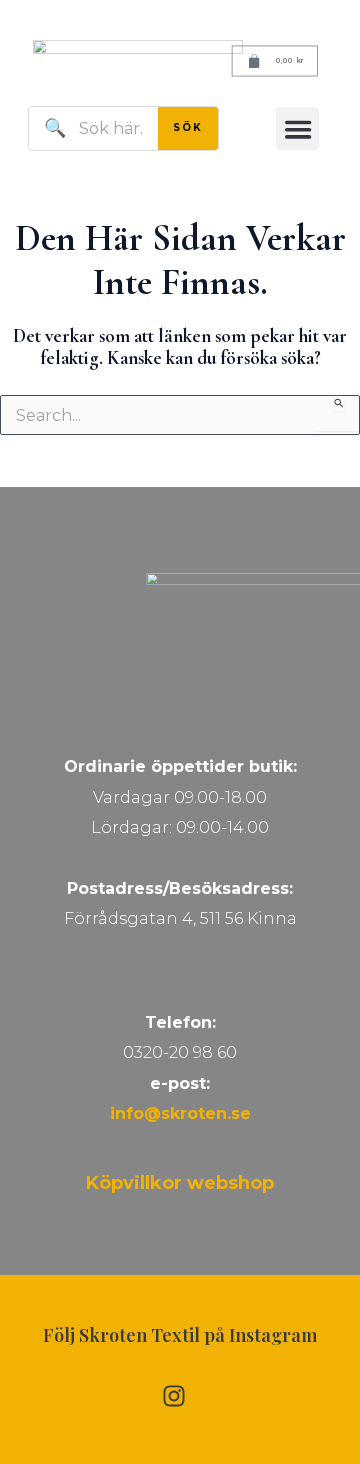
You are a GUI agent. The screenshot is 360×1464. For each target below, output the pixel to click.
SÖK (188, 127)
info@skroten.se (180, 1113)
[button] (297, 128)
